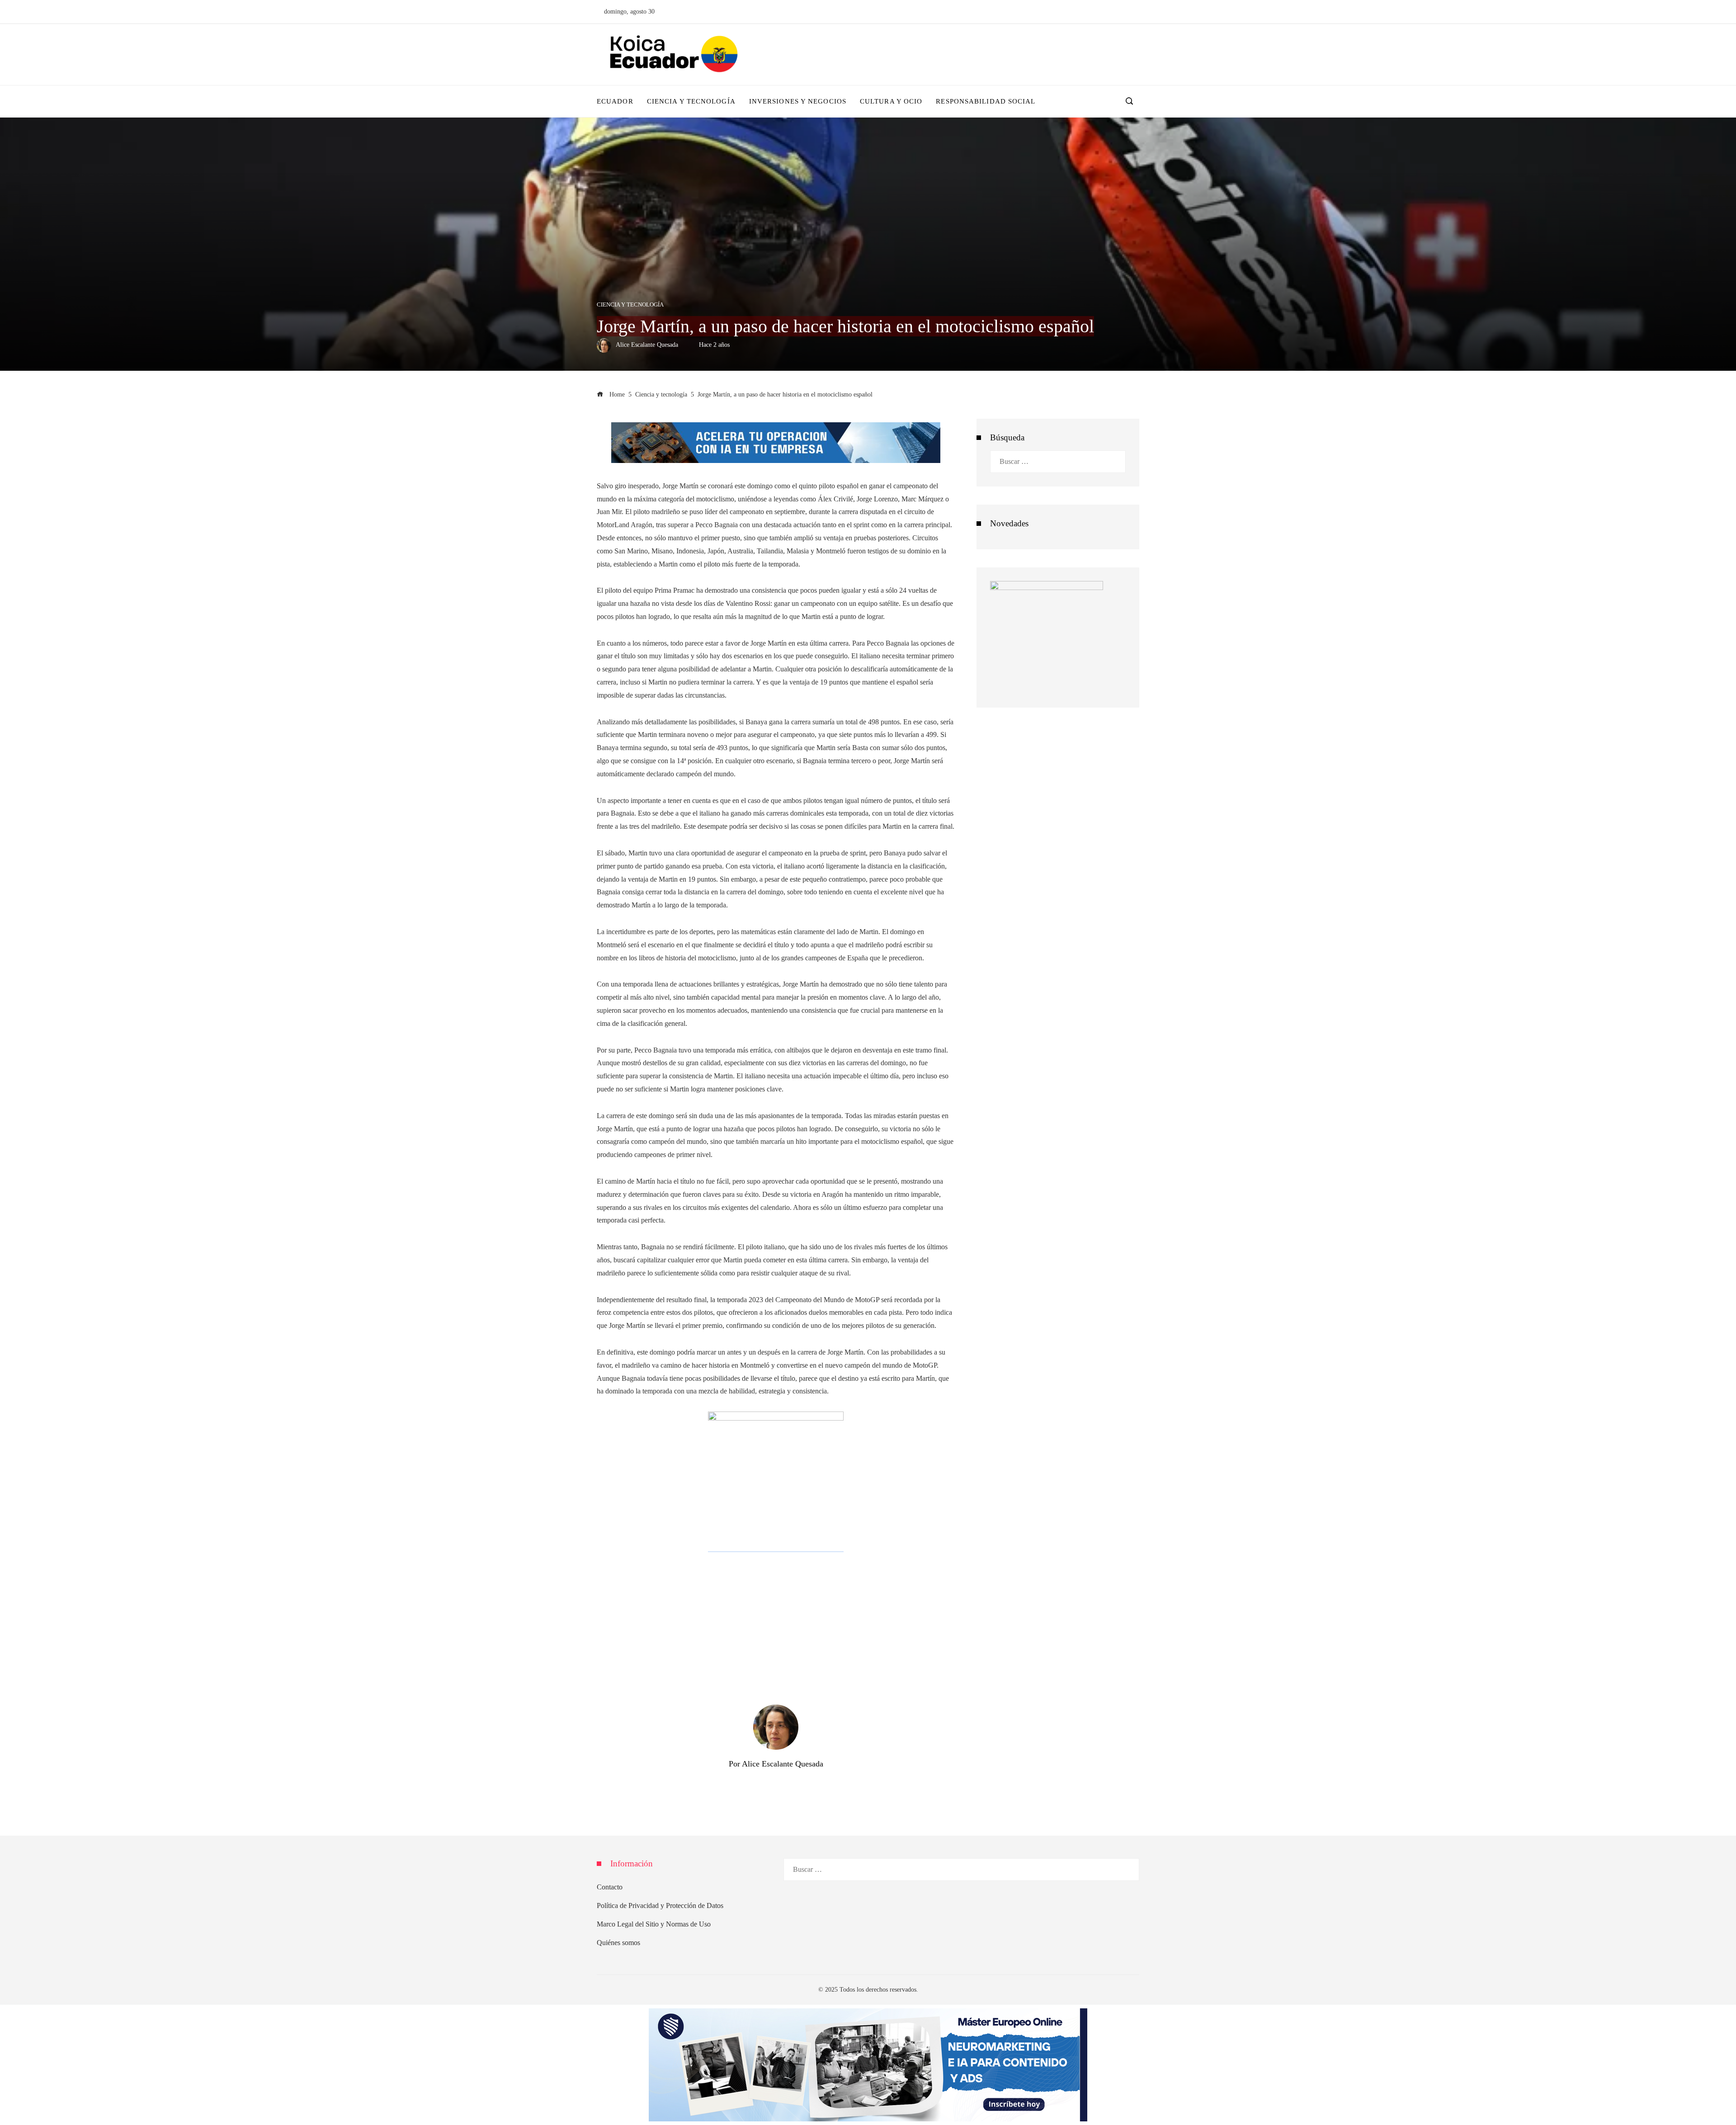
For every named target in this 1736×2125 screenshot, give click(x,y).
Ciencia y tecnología (630, 305)
